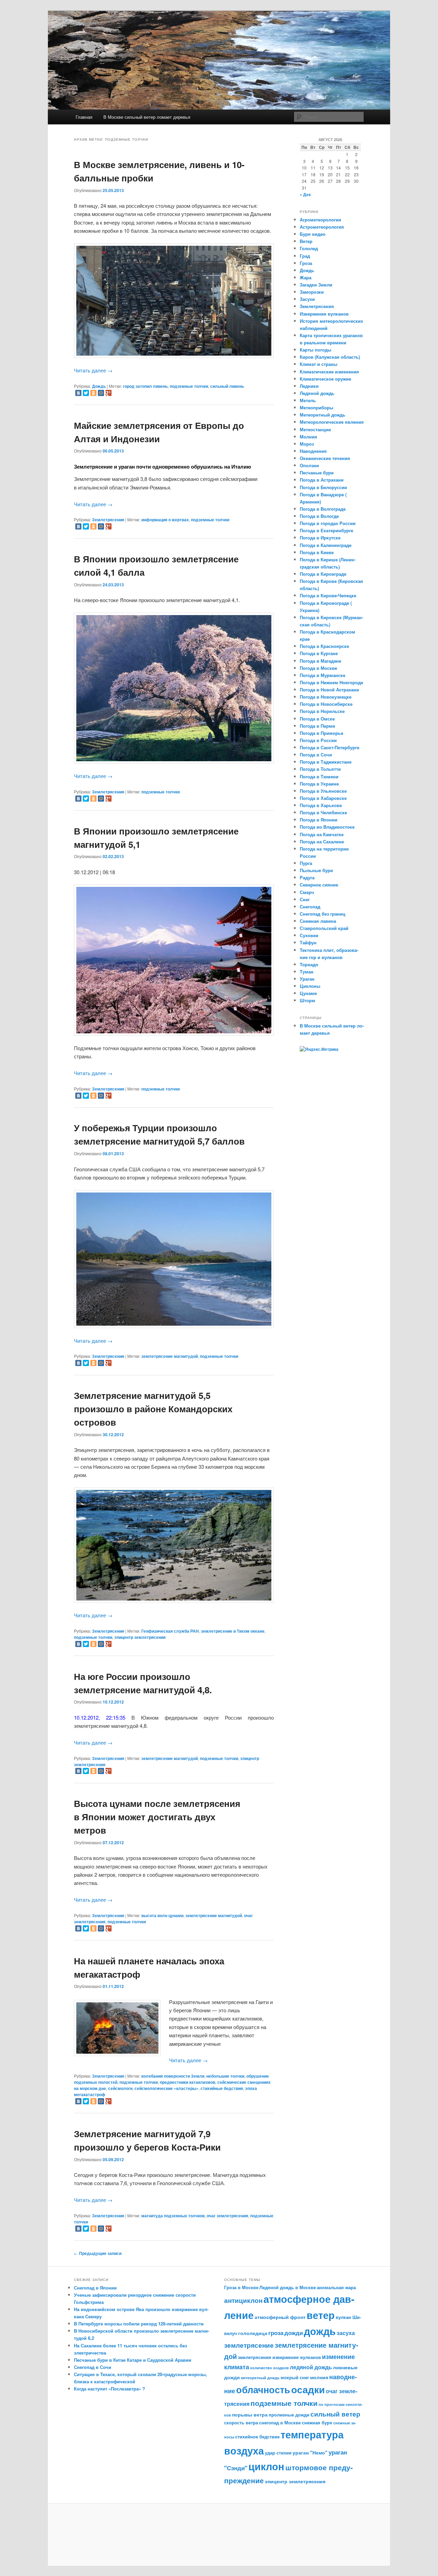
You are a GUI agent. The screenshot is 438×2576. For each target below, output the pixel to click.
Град (305, 256)
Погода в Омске (317, 719)
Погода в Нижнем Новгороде (331, 682)
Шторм (307, 1000)
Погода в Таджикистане (326, 762)
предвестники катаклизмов (188, 2082)
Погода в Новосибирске (326, 704)
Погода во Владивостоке (327, 827)
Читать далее (93, 370)
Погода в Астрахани (322, 480)
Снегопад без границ (323, 914)
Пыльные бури (316, 870)
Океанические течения (325, 458)
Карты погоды (315, 350)
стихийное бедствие (257, 2437)
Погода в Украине (319, 784)
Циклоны (310, 986)
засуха (346, 2333)
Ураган (307, 979)
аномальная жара (336, 2287)
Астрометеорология (322, 227)
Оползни (309, 465)
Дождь (99, 386)
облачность (263, 2389)
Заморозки (312, 292)
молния (319, 2377)
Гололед (309, 248)
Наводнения (313, 451)
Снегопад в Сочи (93, 2367)
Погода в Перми (317, 726)
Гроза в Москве (241, 2287)
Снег (305, 899)
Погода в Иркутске (320, 538)
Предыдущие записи (98, 2253)
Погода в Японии (319, 820)
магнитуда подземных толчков (173, 2216)
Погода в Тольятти (320, 769)
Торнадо (309, 964)
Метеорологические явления (332, 422)
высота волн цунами (162, 1915)
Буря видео (313, 234)
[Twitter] (86, 393)
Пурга (306, 863)
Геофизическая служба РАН (170, 1631)
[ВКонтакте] (78, 393)
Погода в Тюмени (319, 776)
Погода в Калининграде (326, 545)
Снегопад (310, 907)
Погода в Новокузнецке (326, 697)
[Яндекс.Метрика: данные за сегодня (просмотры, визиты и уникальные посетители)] (319, 1049)
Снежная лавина (318, 921)
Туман (307, 972)
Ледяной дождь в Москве (288, 2287)
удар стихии (278, 2453)
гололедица (253, 2333)
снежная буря (317, 2423)
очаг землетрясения (227, 2216)
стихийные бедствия (222, 2088)
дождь (320, 2331)
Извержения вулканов (324, 314)
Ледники (309, 386)
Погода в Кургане (319, 653)
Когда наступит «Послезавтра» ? (109, 2389)
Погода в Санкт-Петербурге (330, 747)
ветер (321, 2315)
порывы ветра (250, 2414)
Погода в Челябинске (323, 812)
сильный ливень (227, 386)
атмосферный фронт (280, 2317)
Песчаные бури (317, 473)
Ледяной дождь (317, 393)
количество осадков (269, 2368)
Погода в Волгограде (323, 509)
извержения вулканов (297, 2357)
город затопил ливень (145, 386)
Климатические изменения (329, 372)
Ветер (306, 241)
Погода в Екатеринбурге (326, 530)
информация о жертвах (165, 520)
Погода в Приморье (321, 733)
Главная (84, 117)
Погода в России (318, 740)
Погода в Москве (318, 668)
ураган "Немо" (310, 2452)
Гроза (306, 263)
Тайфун (308, 942)
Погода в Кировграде (323, 574)
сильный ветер (335, 2414)
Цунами (308, 993)
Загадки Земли (316, 285)
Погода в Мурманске (323, 675)
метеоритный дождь (260, 2378)
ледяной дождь (311, 2367)
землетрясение (249, 2345)
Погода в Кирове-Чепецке (328, 595)
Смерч (307, 892)
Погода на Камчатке (322, 834)
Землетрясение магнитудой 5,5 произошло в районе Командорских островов (153, 1409)
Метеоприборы (317, 407)
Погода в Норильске (322, 711)
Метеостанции (315, 429)
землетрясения (255, 2357)
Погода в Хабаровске (323, 798)
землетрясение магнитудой (170, 1356)
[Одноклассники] (93, 393)
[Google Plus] (108, 393)
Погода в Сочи (316, 755)
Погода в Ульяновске (323, 791)
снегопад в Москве (280, 2423)
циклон (266, 2466)
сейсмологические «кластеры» (166, 2088)
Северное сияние (319, 885)
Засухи (307, 299)
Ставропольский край (324, 928)
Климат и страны (319, 364)
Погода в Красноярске (324, 646)
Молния (308, 437)
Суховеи (309, 935)
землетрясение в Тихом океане (233, 1631)
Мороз (307, 444)
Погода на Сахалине (322, 841)
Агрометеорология (320, 220)
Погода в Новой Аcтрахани (329, 690)
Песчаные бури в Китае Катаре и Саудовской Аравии (133, 2360)
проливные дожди (289, 2415)
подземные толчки (189, 386)
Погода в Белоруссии (323, 487)
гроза (276, 2333)
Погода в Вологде (319, 516)
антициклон (243, 2300)
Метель (308, 400)
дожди (294, 2333)
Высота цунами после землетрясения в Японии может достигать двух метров (157, 1817)
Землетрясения (108, 520)
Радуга (307, 877)
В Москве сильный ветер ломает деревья (147, 117)
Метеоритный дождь (323, 415)
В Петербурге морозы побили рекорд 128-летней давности (139, 2324)
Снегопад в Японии (95, 2288)
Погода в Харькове (321, 805)
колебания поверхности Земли (173, 2076)
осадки (308, 2389)
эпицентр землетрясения (140, 1637)
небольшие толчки (225, 2076)
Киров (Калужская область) (330, 357)
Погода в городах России (328, 523)
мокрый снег (295, 2377)
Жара (306, 277)
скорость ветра (241, 2423)
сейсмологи (120, 2088)
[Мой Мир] (101, 393)
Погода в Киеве (317, 552)
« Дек (305, 194)
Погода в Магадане (320, 661)
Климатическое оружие (325, 379)
